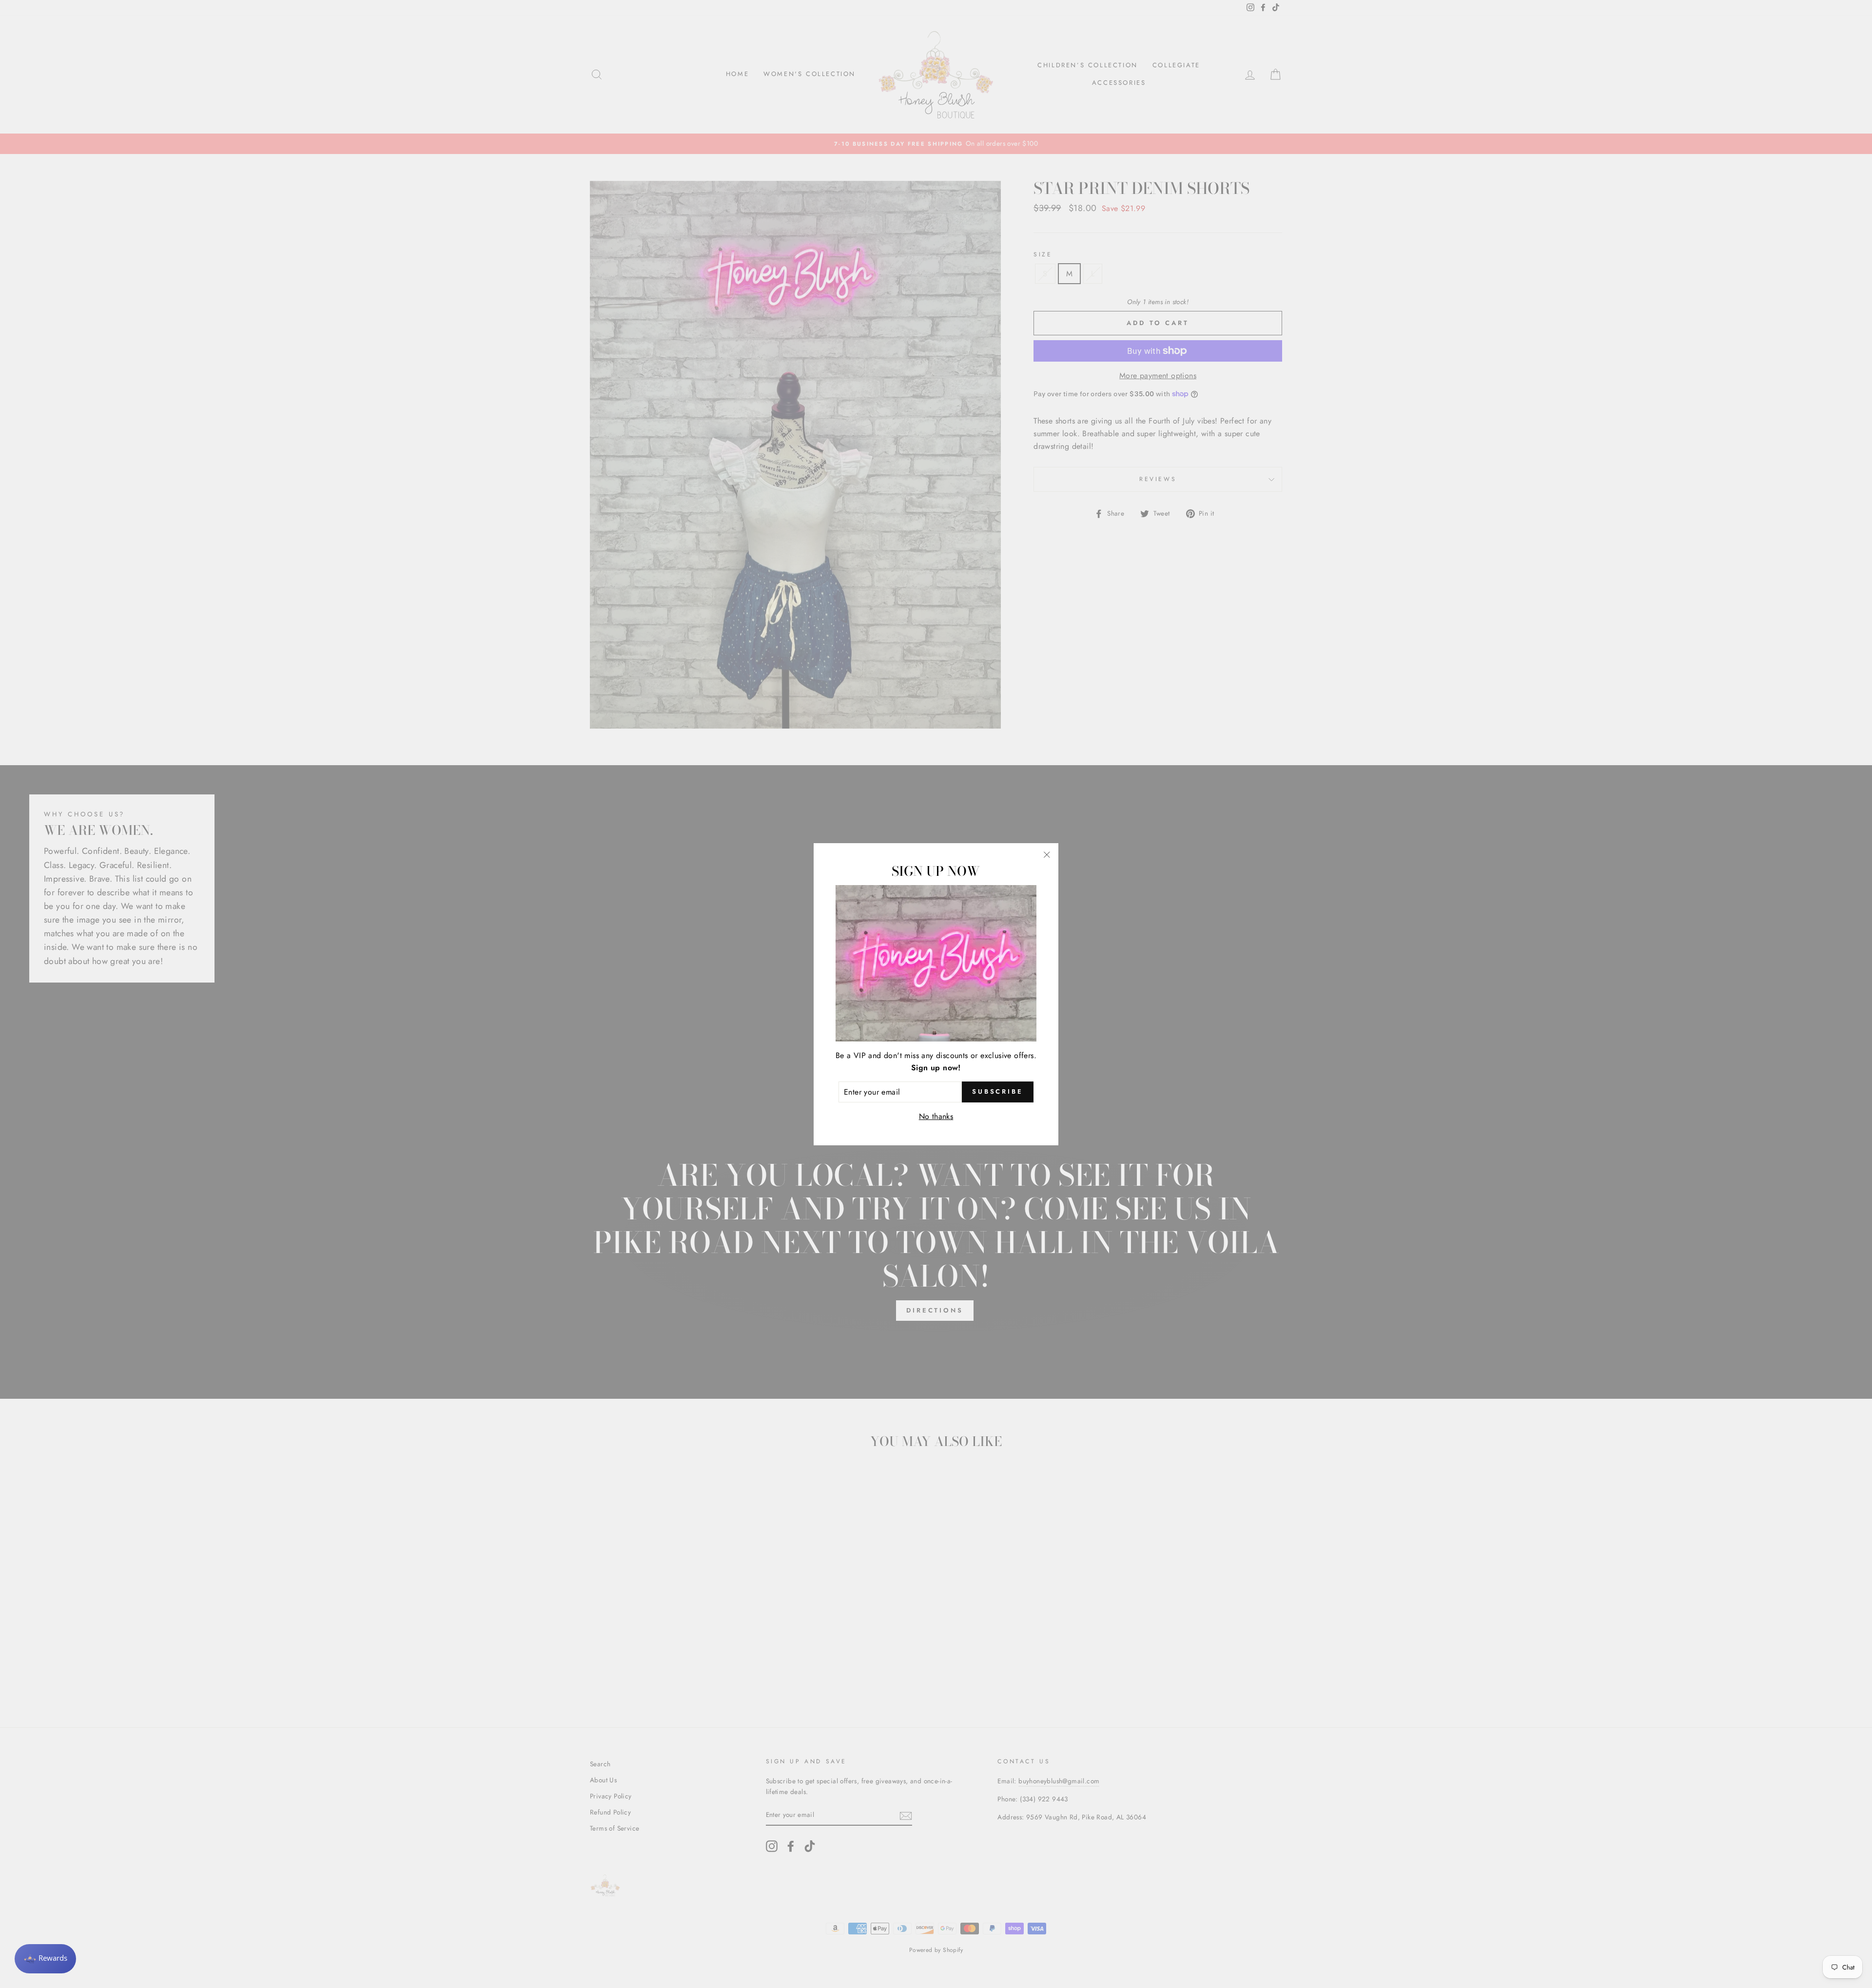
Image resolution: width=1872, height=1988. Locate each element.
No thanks (936, 1116)
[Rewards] (45, 1959)
